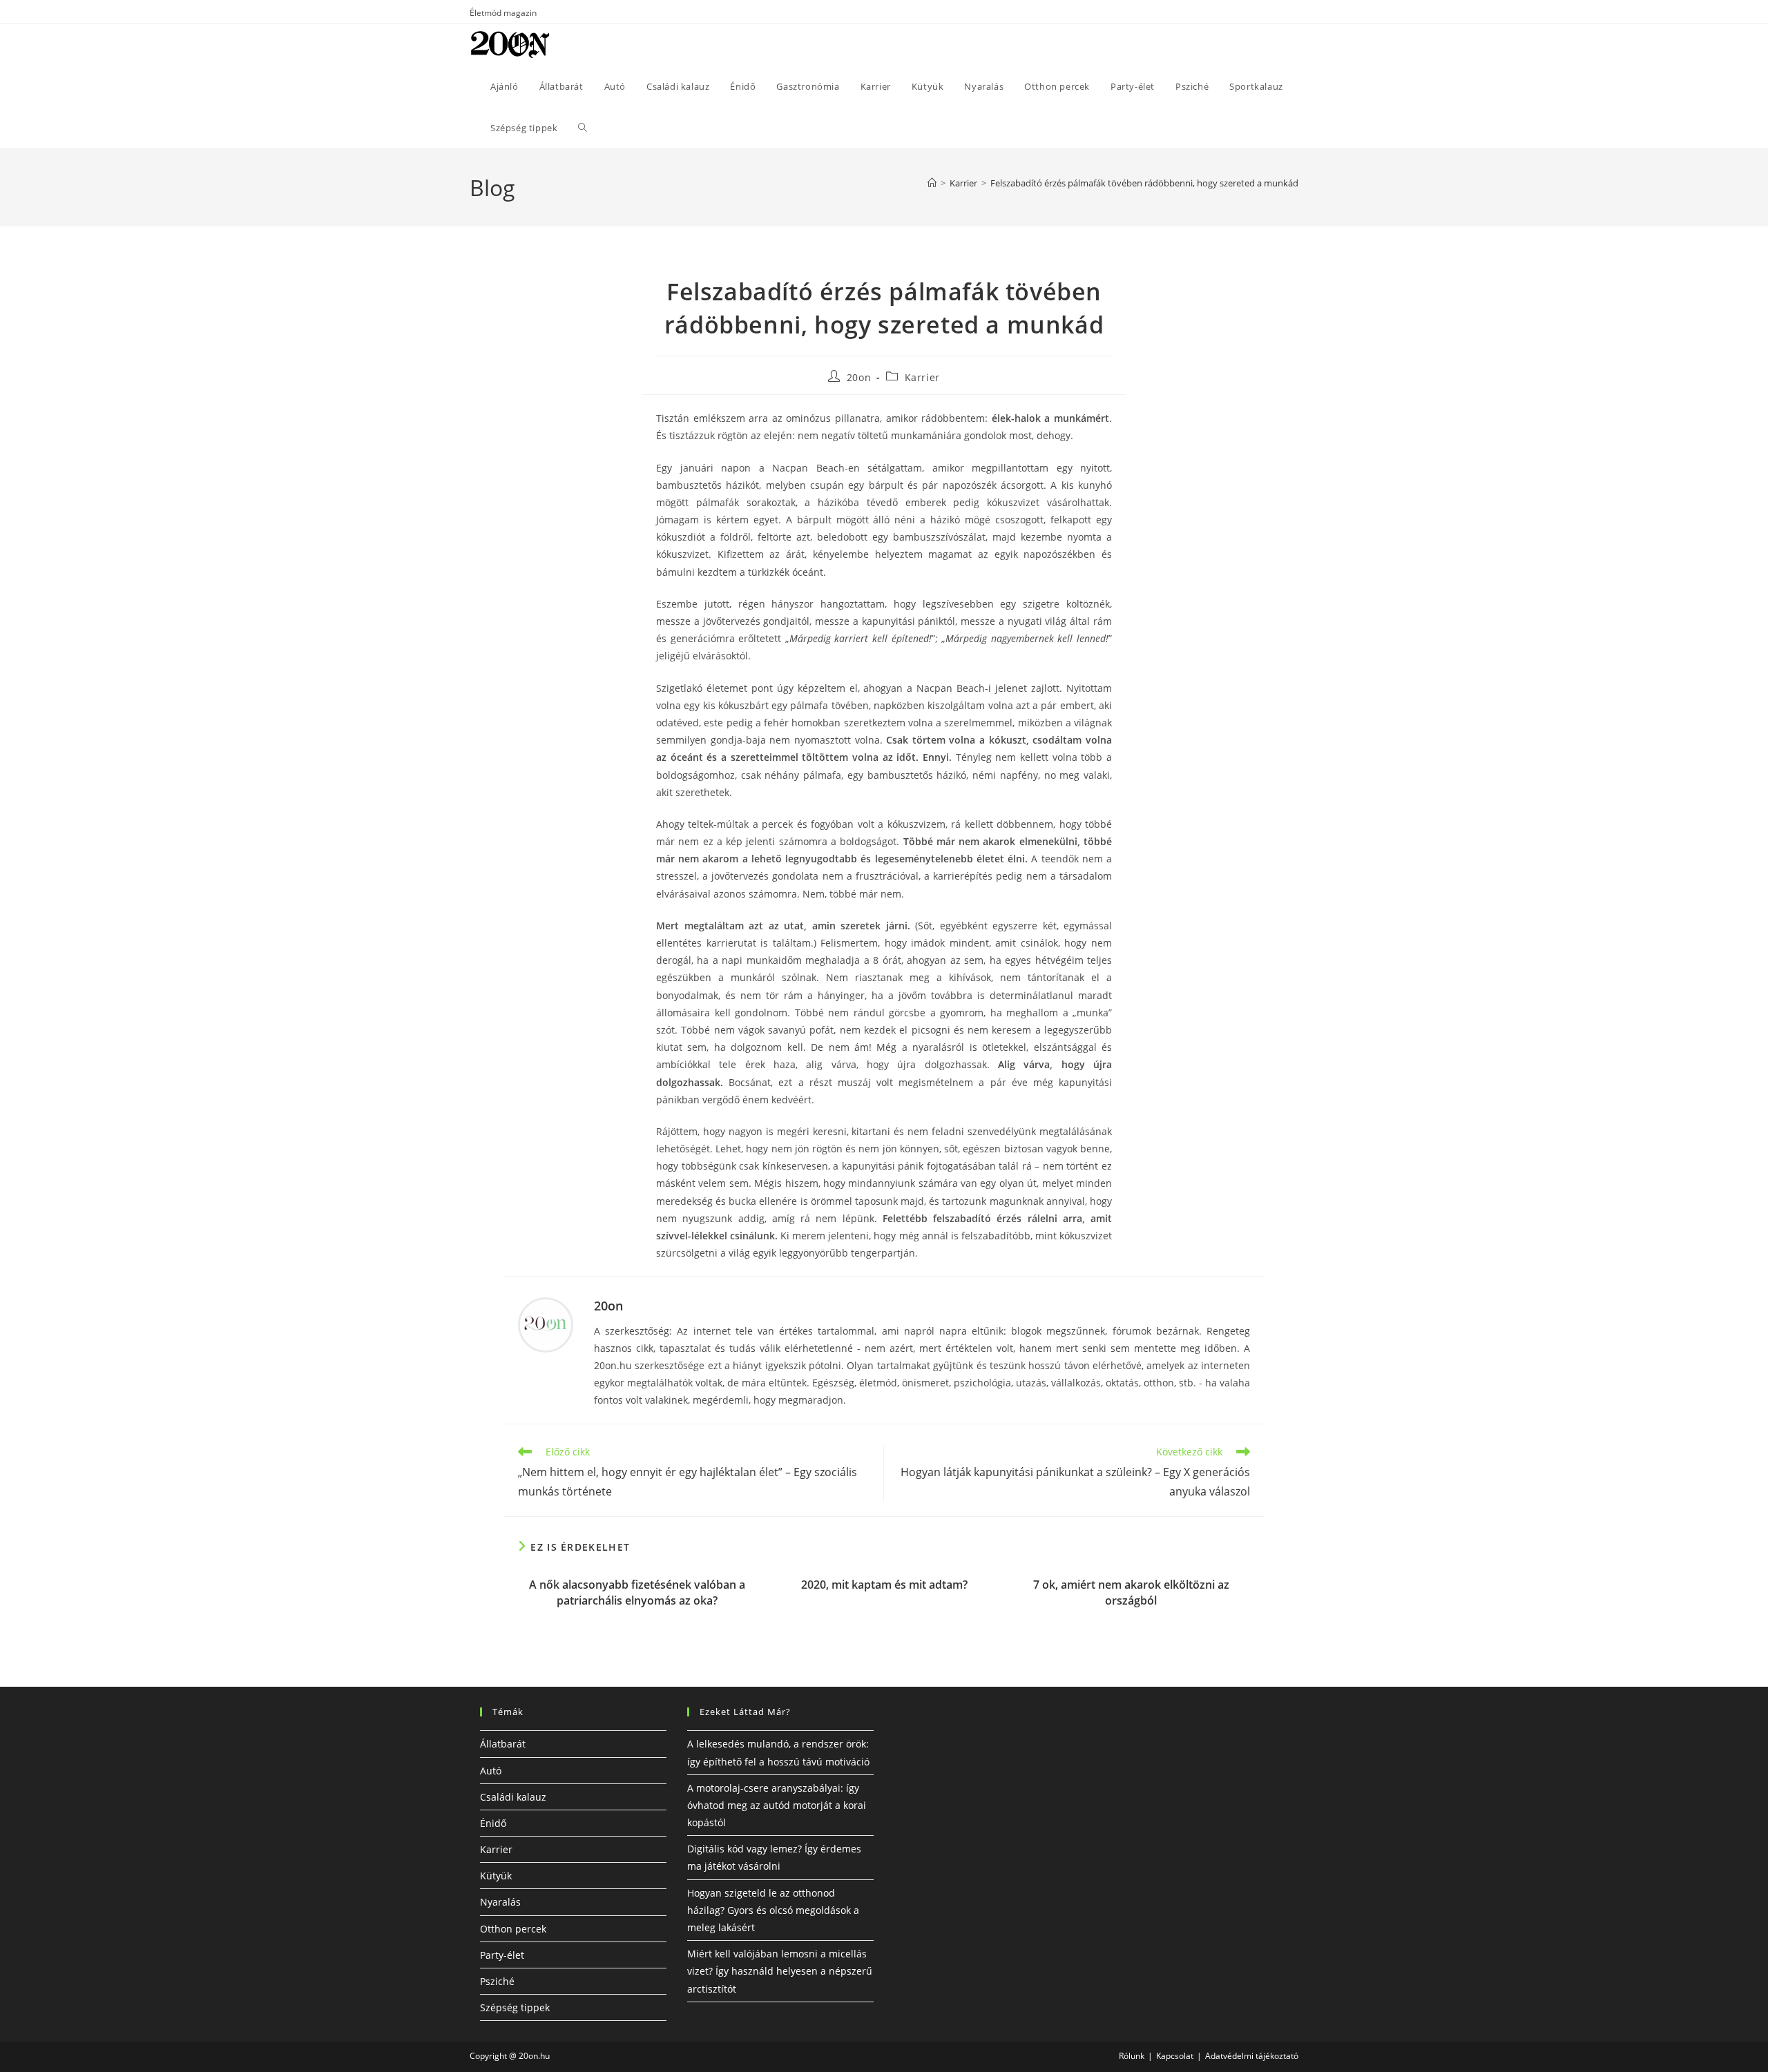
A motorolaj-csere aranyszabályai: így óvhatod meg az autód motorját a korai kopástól (777, 1805)
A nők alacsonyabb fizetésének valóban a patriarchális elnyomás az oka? (637, 1592)
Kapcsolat (1175, 2056)
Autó (491, 1771)
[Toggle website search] (583, 128)
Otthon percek (513, 1929)
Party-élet (502, 1955)
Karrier (922, 377)
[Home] (932, 183)
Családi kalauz (513, 1797)
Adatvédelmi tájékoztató (1252, 2056)
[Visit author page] (546, 1324)
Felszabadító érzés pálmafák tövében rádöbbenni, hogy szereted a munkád (1144, 183)
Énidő (493, 1823)
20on (859, 377)
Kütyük (496, 1876)
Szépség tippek (515, 2007)
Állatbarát (503, 1744)
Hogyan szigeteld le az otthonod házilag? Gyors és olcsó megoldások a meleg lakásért (773, 1910)
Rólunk (1132, 2056)
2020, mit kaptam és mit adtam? (884, 1585)
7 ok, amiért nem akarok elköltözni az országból (1131, 1592)
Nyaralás (500, 1902)
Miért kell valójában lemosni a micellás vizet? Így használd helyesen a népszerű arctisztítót (780, 1971)
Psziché (497, 1981)
